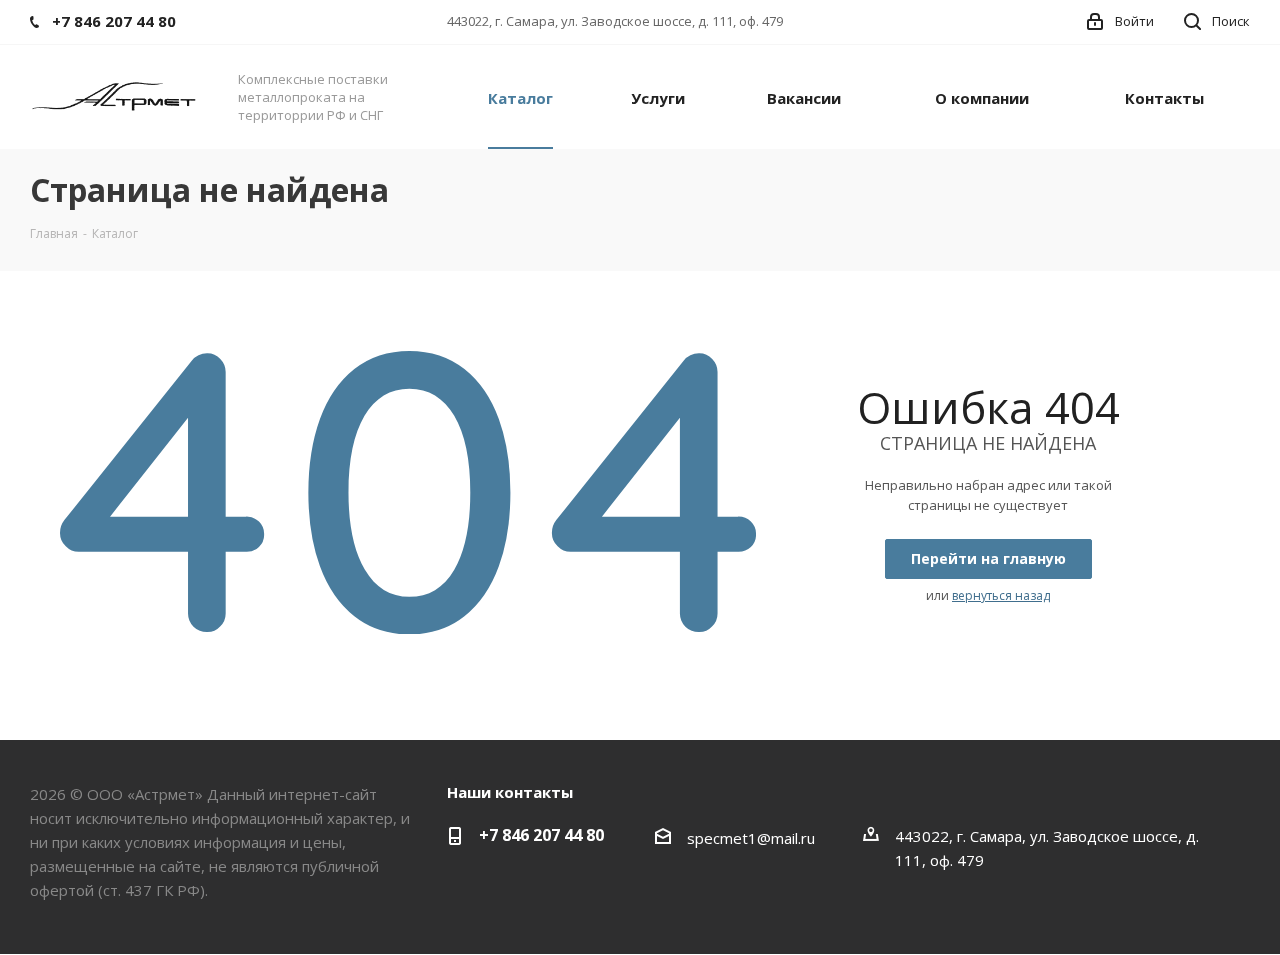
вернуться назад (1001, 595)
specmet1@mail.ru (751, 838)
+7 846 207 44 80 (541, 835)
